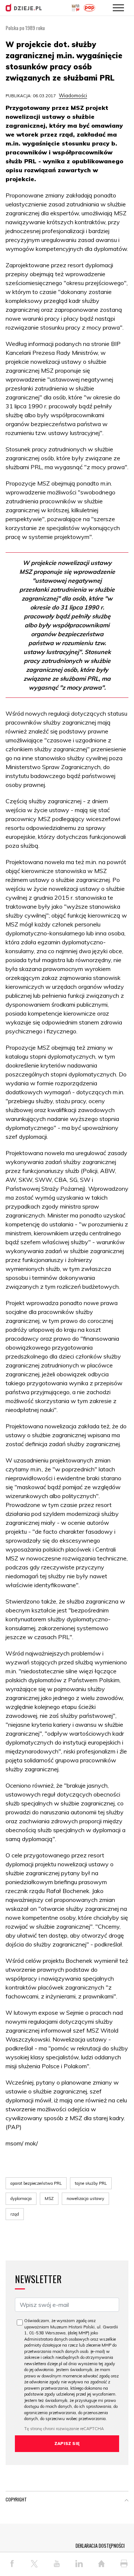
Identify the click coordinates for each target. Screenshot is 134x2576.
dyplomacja (21, 2199)
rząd (15, 2214)
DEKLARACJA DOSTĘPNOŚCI (100, 2546)
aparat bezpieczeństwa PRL (36, 2183)
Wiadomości (73, 95)
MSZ (49, 2199)
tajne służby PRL (91, 2183)
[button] (127, 2501)
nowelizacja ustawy (85, 2199)
